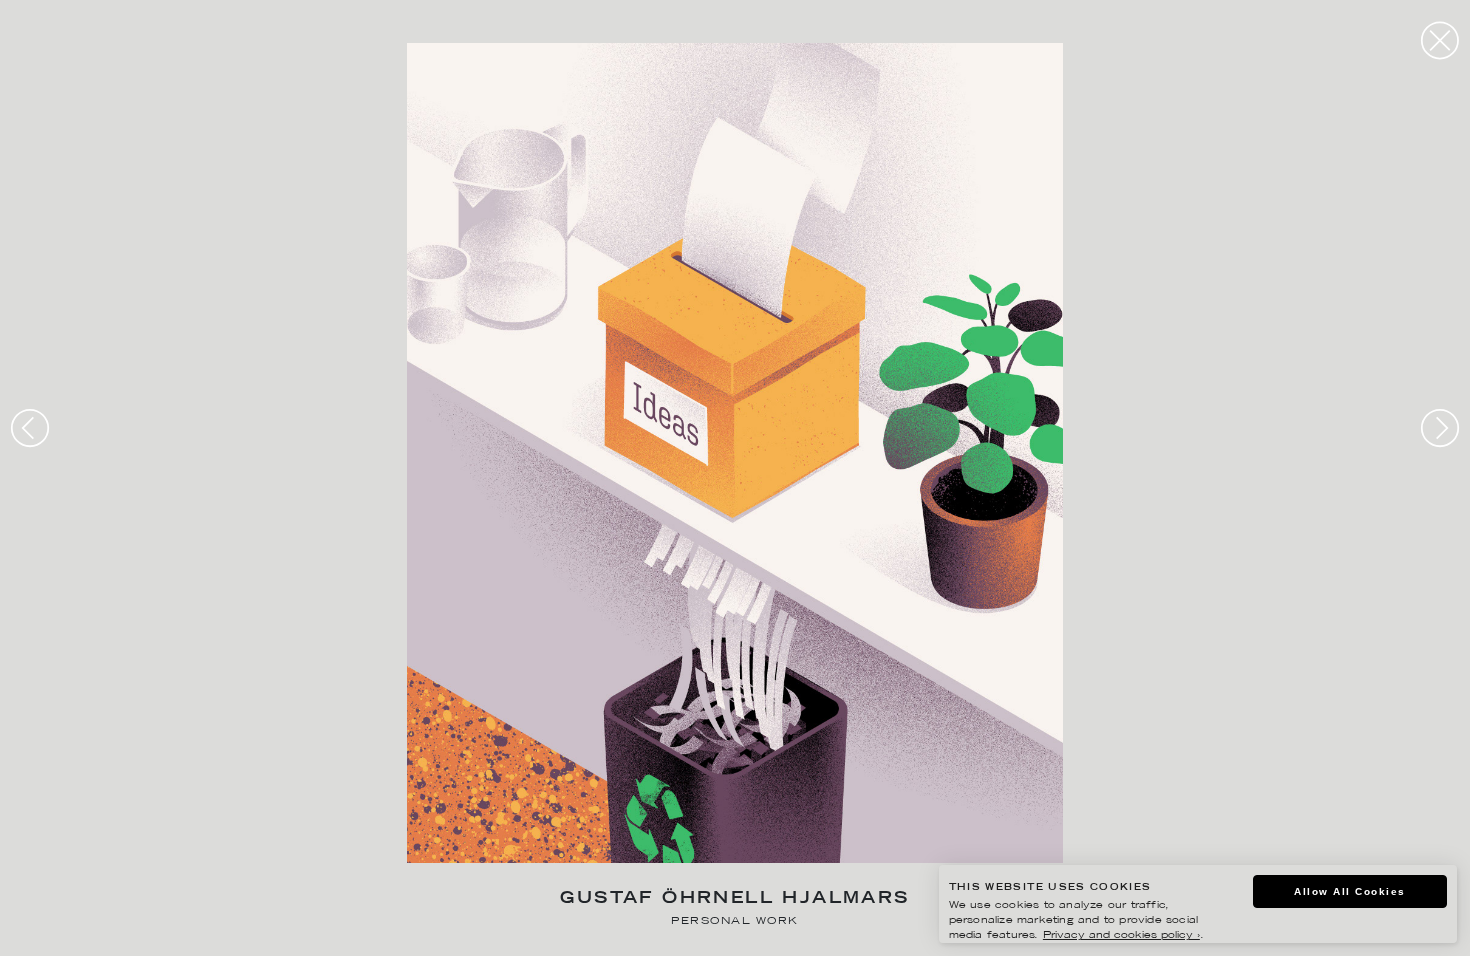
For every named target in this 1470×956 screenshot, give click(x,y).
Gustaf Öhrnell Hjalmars (734, 899)
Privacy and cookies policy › (1121, 935)
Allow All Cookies (1350, 891)
